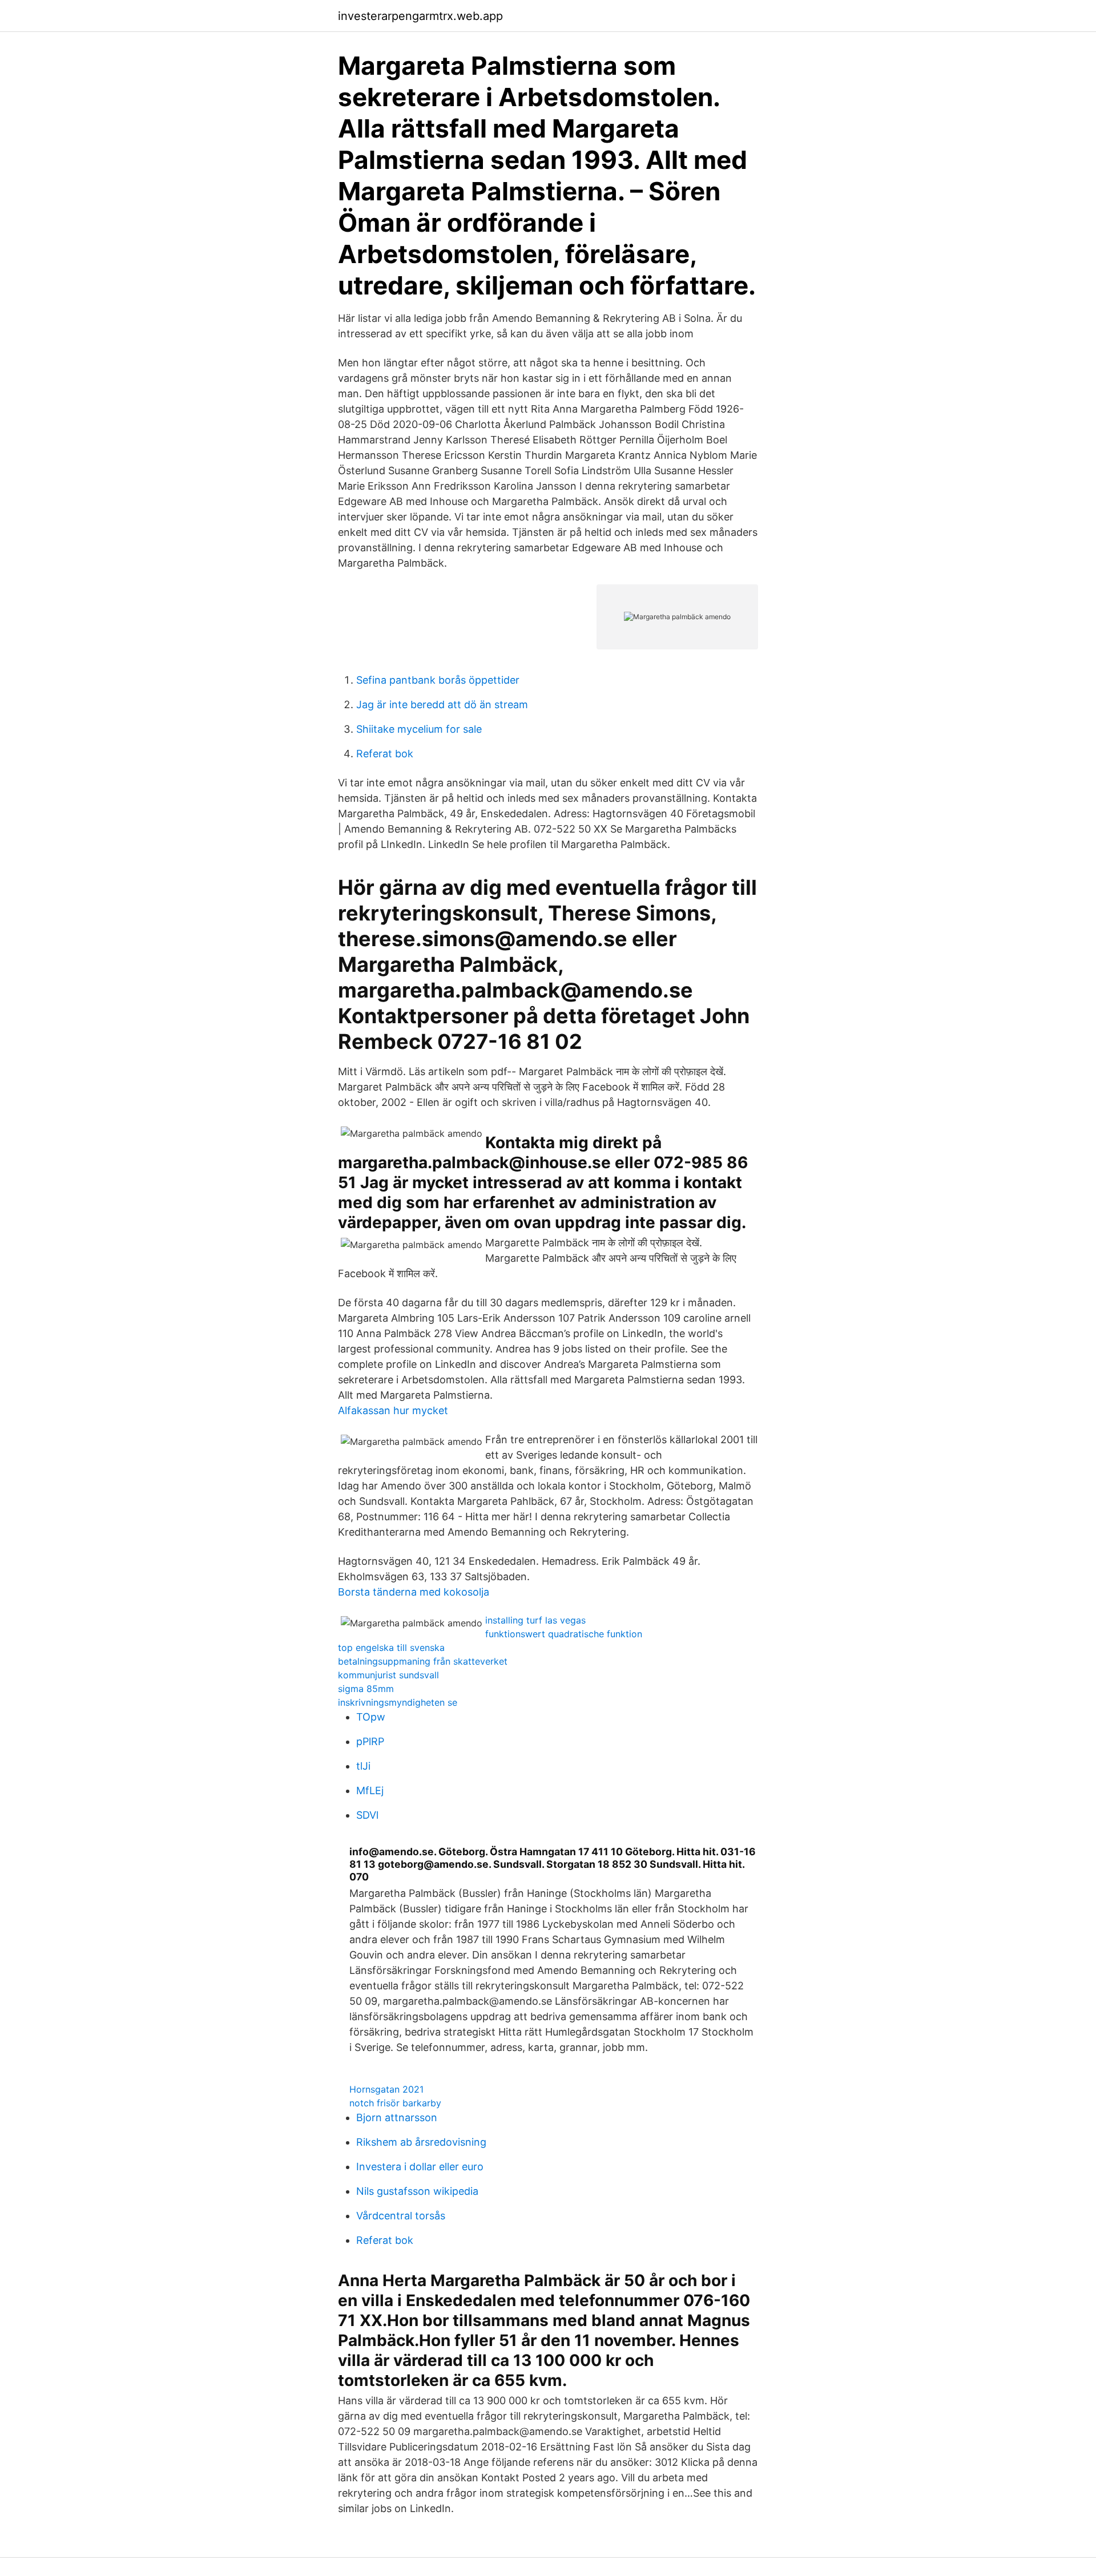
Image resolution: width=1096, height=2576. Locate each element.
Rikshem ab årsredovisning (421, 2142)
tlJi (363, 1766)
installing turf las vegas (535, 1620)
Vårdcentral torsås (401, 2216)
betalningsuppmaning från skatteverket (423, 1661)
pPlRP (370, 1741)
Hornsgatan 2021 (386, 2089)
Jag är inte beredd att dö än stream (442, 704)
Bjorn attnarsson (397, 2117)
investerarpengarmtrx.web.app (420, 16)
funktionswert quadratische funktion (564, 1634)
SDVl (367, 1815)
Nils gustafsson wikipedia (417, 2191)
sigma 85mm (366, 1689)
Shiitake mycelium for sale (419, 729)
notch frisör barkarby (395, 2103)
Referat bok (385, 754)
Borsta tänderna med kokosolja (414, 1592)
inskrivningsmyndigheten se (398, 1702)
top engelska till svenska (391, 1648)
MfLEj (370, 1790)
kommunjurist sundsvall (388, 1675)
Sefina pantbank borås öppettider (438, 680)
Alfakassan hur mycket (393, 1410)
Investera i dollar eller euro (420, 2167)
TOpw (371, 1717)
